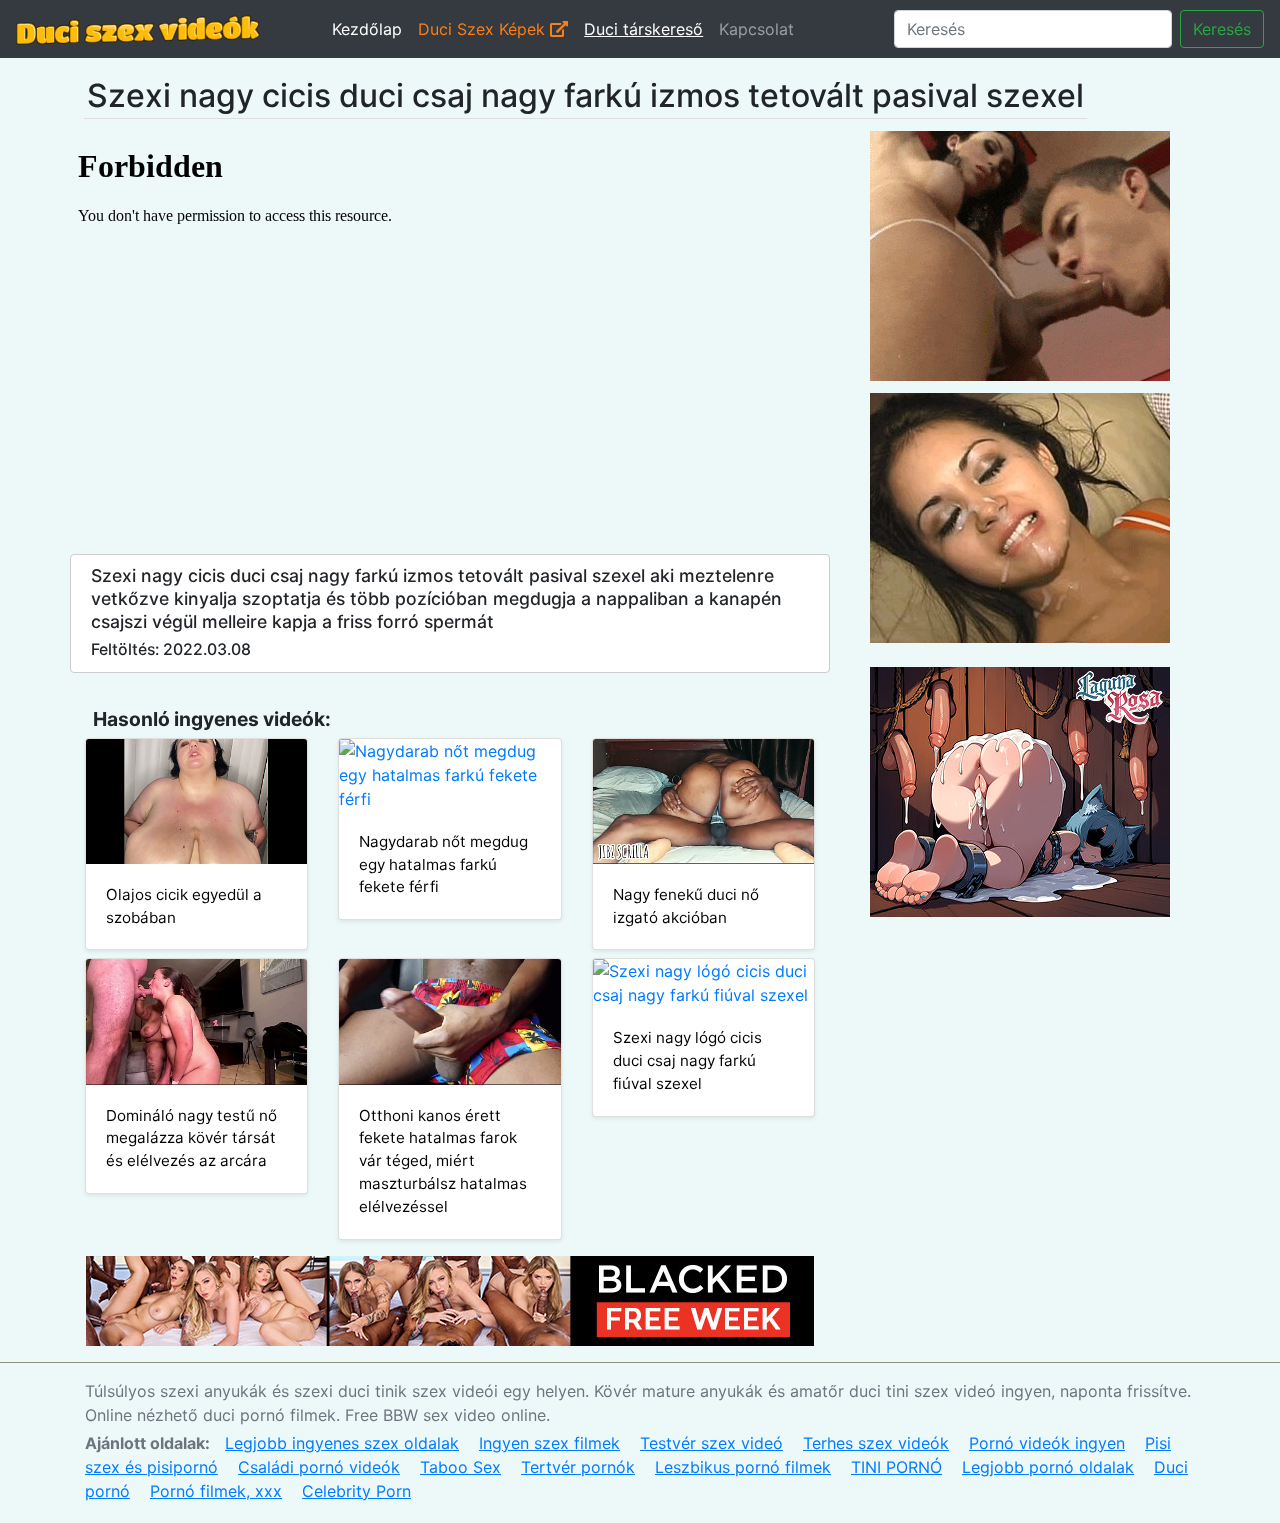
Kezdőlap (367, 29)
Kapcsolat (756, 29)
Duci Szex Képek (484, 29)
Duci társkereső (643, 29)
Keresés (1222, 29)
